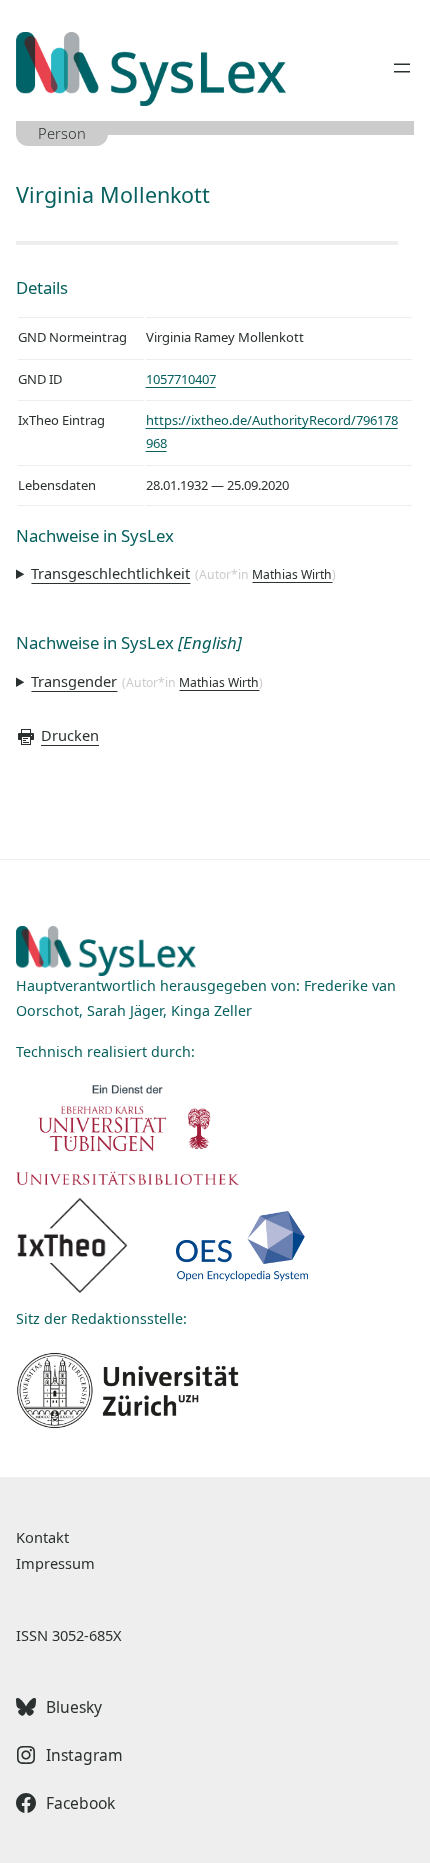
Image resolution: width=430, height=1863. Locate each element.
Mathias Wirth (292, 574)
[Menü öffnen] (402, 68)
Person (62, 133)
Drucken (70, 735)
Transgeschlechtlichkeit (110, 573)
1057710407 (181, 379)
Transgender (74, 681)
